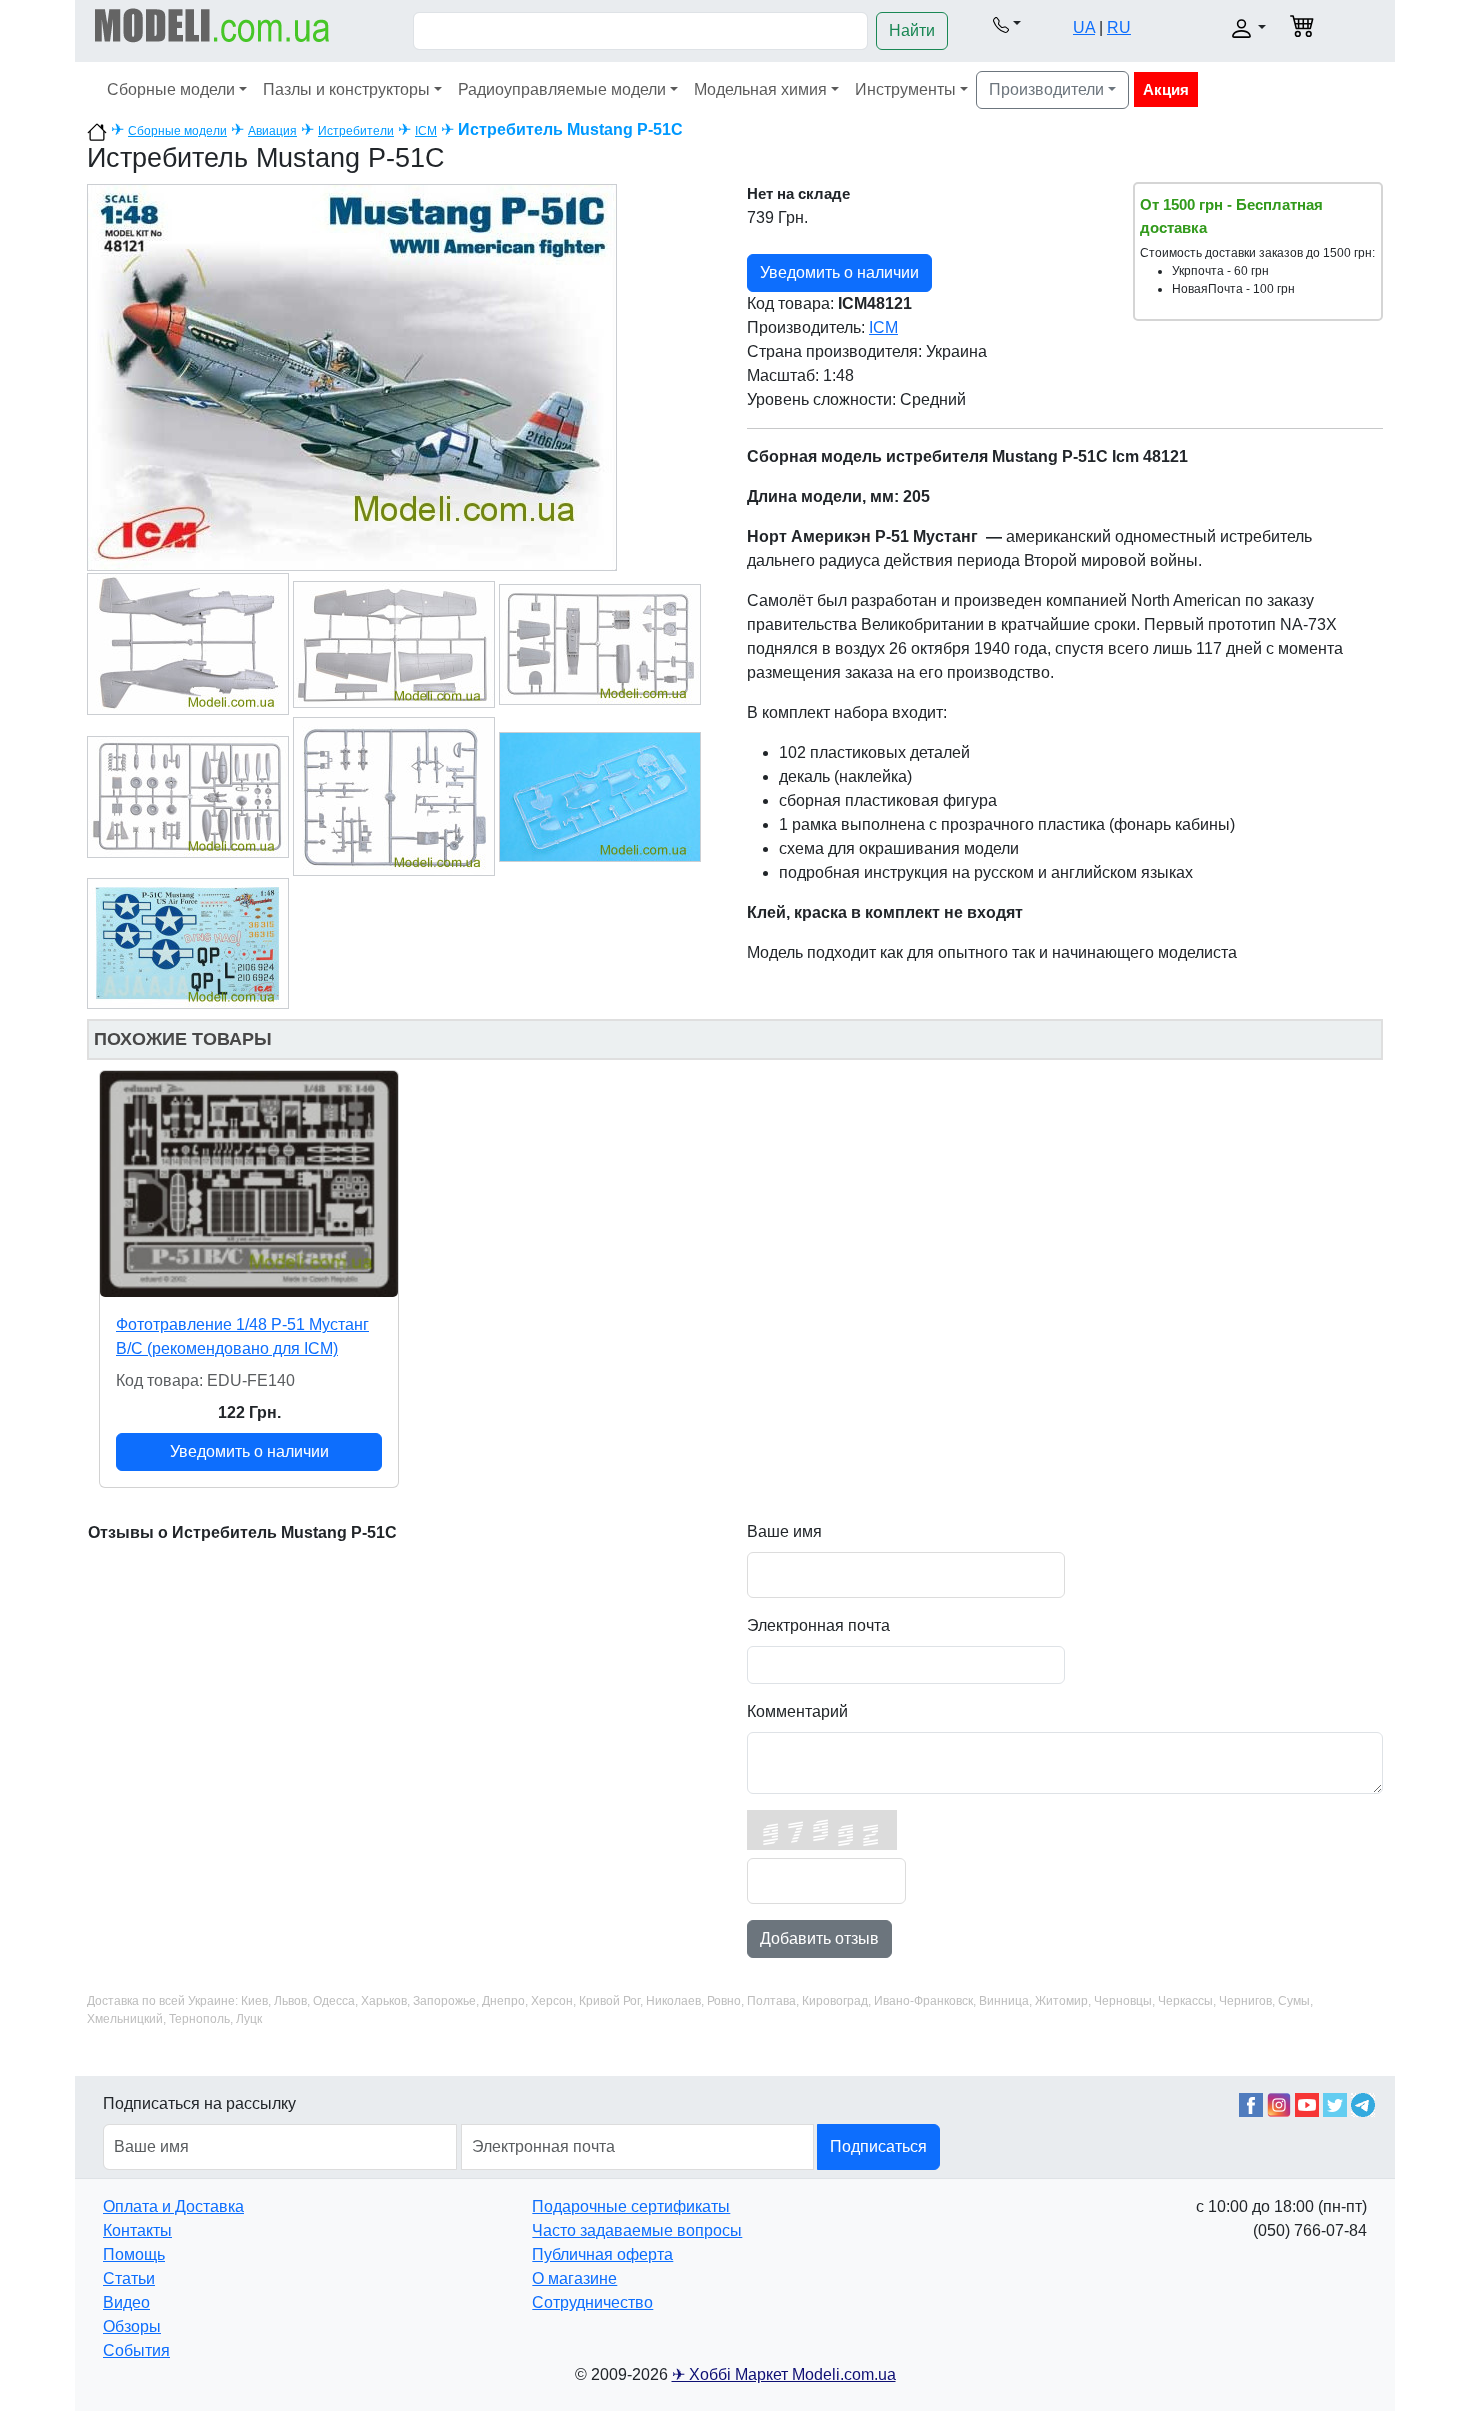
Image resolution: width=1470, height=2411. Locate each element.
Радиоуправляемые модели (562, 89)
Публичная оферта (602, 2254)
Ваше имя (784, 1531)
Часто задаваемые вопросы (637, 2230)
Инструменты (905, 89)
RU (1119, 27)
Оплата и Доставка (173, 2206)
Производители (1046, 89)
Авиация (272, 131)
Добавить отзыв (819, 1938)
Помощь (134, 2254)
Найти (912, 30)
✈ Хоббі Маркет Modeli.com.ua (784, 2374)
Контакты (137, 2230)
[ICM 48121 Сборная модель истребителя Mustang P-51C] (352, 376)
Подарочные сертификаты (631, 2206)
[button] (1006, 24)
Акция (1166, 89)
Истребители (356, 131)
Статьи (129, 2278)
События (136, 2350)
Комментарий (797, 1711)
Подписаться (878, 2146)
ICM (426, 131)
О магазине (574, 2278)
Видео (126, 2302)
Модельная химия (760, 89)
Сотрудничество (592, 2302)
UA (1084, 27)
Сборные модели (171, 89)
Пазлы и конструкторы (346, 89)
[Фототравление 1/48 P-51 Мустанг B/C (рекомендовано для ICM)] (249, 1184)
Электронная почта (818, 1625)
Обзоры (132, 2326)
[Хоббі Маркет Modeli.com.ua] (212, 24)
